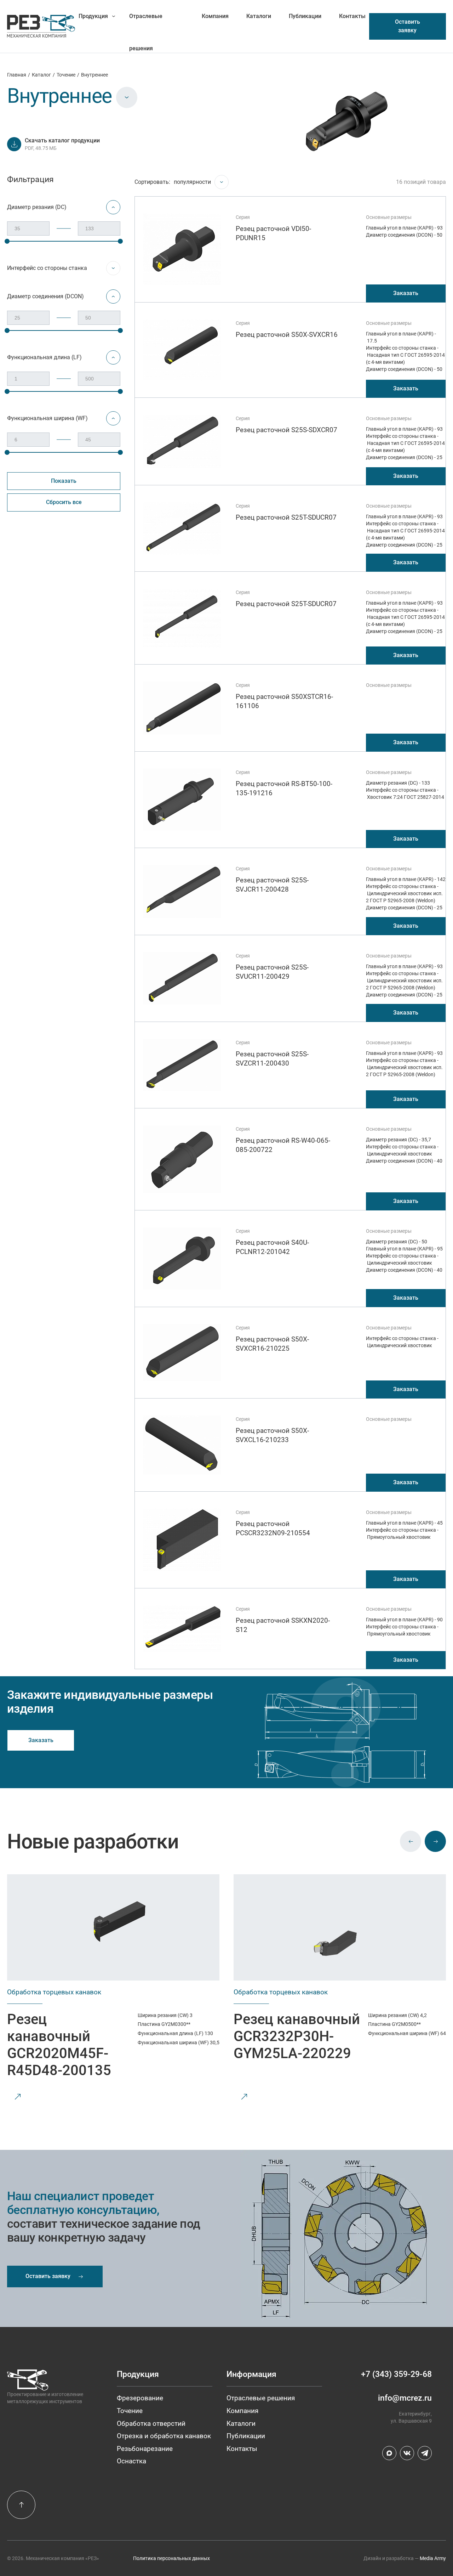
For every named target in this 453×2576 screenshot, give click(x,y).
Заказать (406, 293)
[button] (411, 1841)
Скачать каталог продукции (62, 140)
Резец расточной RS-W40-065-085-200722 (283, 1145)
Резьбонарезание (145, 2449)
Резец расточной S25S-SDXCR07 (286, 430)
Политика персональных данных (171, 2558)
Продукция (93, 16)
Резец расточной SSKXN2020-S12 (283, 1625)
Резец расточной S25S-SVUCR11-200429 (272, 972)
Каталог (41, 75)
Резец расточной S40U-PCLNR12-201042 (272, 1247)
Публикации (305, 16)
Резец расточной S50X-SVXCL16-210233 (272, 1435)
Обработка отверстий (151, 2424)
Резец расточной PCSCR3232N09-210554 (273, 1528)
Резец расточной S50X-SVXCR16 (287, 335)
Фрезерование (140, 2398)
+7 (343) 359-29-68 (396, 2374)
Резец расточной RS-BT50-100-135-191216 (284, 788)
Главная (17, 75)
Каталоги (259, 16)
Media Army (433, 2558)
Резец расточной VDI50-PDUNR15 (273, 233)
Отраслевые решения (146, 22)
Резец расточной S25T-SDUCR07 (286, 517)
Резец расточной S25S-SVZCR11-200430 (272, 1059)
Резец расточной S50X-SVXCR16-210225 (272, 1344)
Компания (215, 16)
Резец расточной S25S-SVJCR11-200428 (272, 885)
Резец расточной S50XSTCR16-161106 (284, 701)
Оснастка (131, 2461)
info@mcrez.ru (405, 2398)
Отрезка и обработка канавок (164, 2436)
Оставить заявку (408, 26)
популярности (192, 182)
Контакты (352, 16)
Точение (66, 75)
